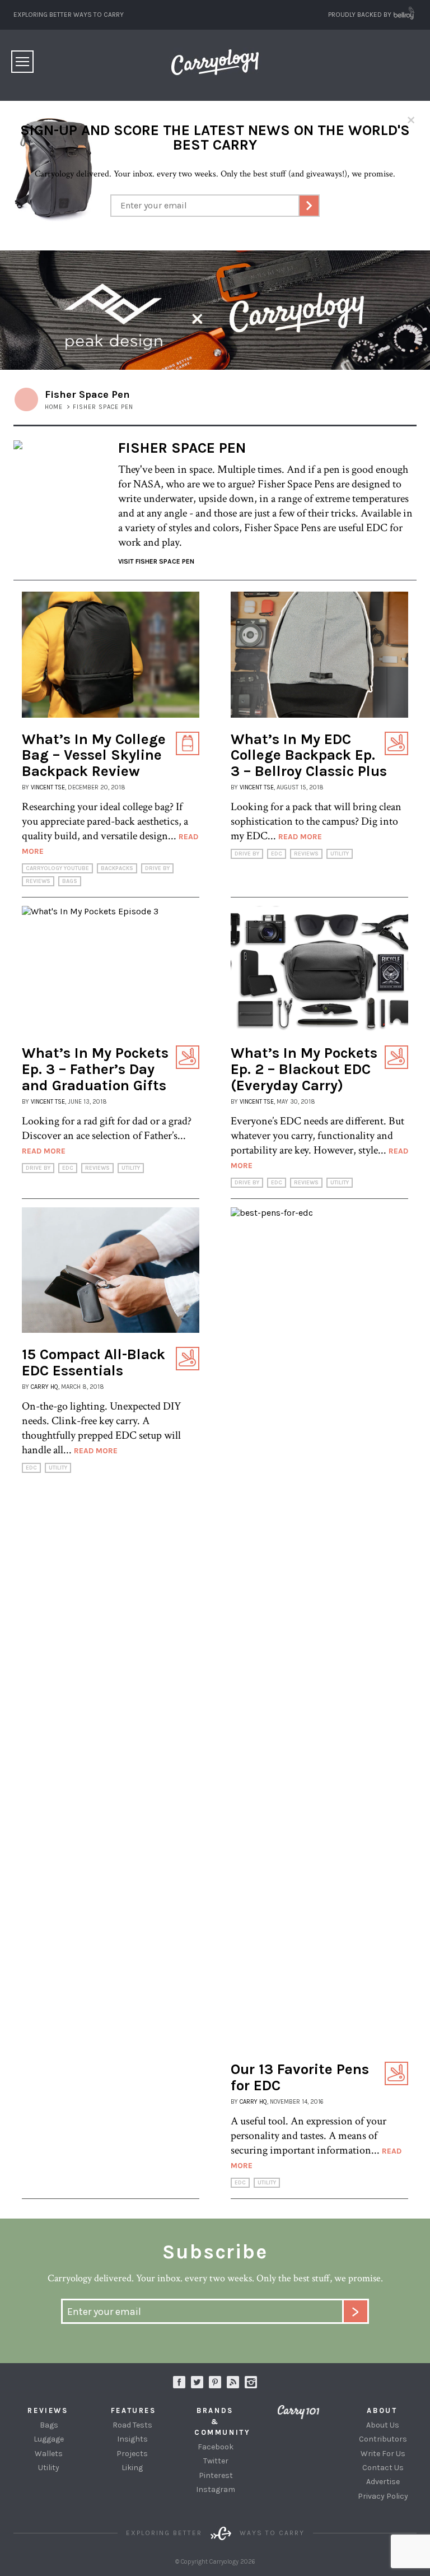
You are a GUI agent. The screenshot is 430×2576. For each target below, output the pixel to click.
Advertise (383, 2482)
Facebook (216, 2447)
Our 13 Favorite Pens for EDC (300, 2077)
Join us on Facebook (179, 2382)
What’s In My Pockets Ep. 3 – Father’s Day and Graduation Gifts (95, 1069)
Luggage (49, 2439)
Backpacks (117, 868)
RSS (233, 2382)
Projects (132, 2454)
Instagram (251, 2382)
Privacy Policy (383, 2496)
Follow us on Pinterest (215, 2382)
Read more (300, 837)
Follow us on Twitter (197, 2382)
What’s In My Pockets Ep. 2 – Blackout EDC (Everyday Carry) (304, 1069)
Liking (132, 2468)
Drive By (157, 868)
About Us (383, 2425)
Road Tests (132, 2425)
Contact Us (383, 2468)
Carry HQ (45, 1387)
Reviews (38, 881)
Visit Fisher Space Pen (156, 561)
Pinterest (216, 2475)
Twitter (216, 2461)
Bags (70, 881)
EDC (277, 854)
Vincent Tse (48, 787)
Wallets (49, 2454)
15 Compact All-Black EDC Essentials (94, 1363)
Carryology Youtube (57, 868)
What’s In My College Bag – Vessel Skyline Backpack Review (94, 755)
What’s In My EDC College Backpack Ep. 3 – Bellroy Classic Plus (309, 755)
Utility (340, 854)
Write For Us (383, 2454)
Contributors (383, 2439)
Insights (132, 2439)
